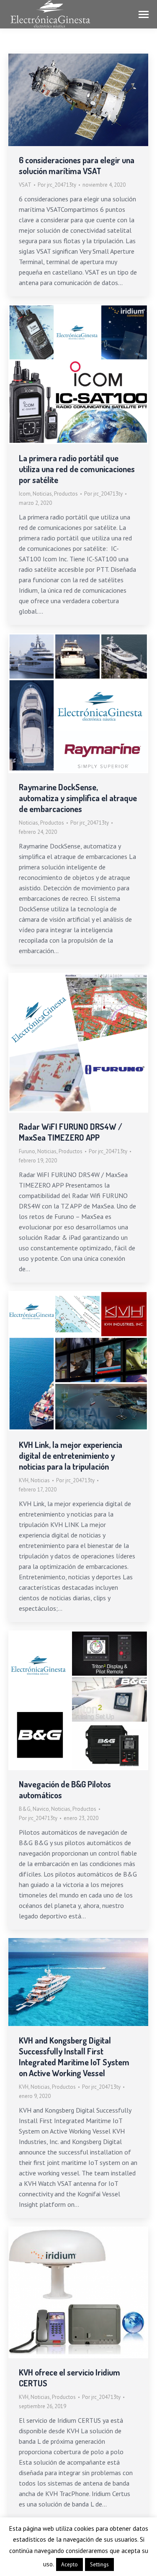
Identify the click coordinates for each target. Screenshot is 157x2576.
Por (57, 185)
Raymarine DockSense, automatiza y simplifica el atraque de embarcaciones (78, 798)
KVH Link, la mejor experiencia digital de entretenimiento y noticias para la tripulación (71, 1455)
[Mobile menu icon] (144, 14)
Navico (41, 1809)
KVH (24, 1480)
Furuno (27, 1151)
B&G (25, 1809)
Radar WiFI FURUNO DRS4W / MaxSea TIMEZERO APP (71, 1132)
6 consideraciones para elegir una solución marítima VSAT (77, 165)
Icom (25, 494)
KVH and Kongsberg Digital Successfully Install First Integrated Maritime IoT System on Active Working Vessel (74, 2057)
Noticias (42, 494)
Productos (66, 494)
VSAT (25, 185)
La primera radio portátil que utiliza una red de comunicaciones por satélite (77, 469)
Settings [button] (99, 2564)
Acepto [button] (69, 2564)
